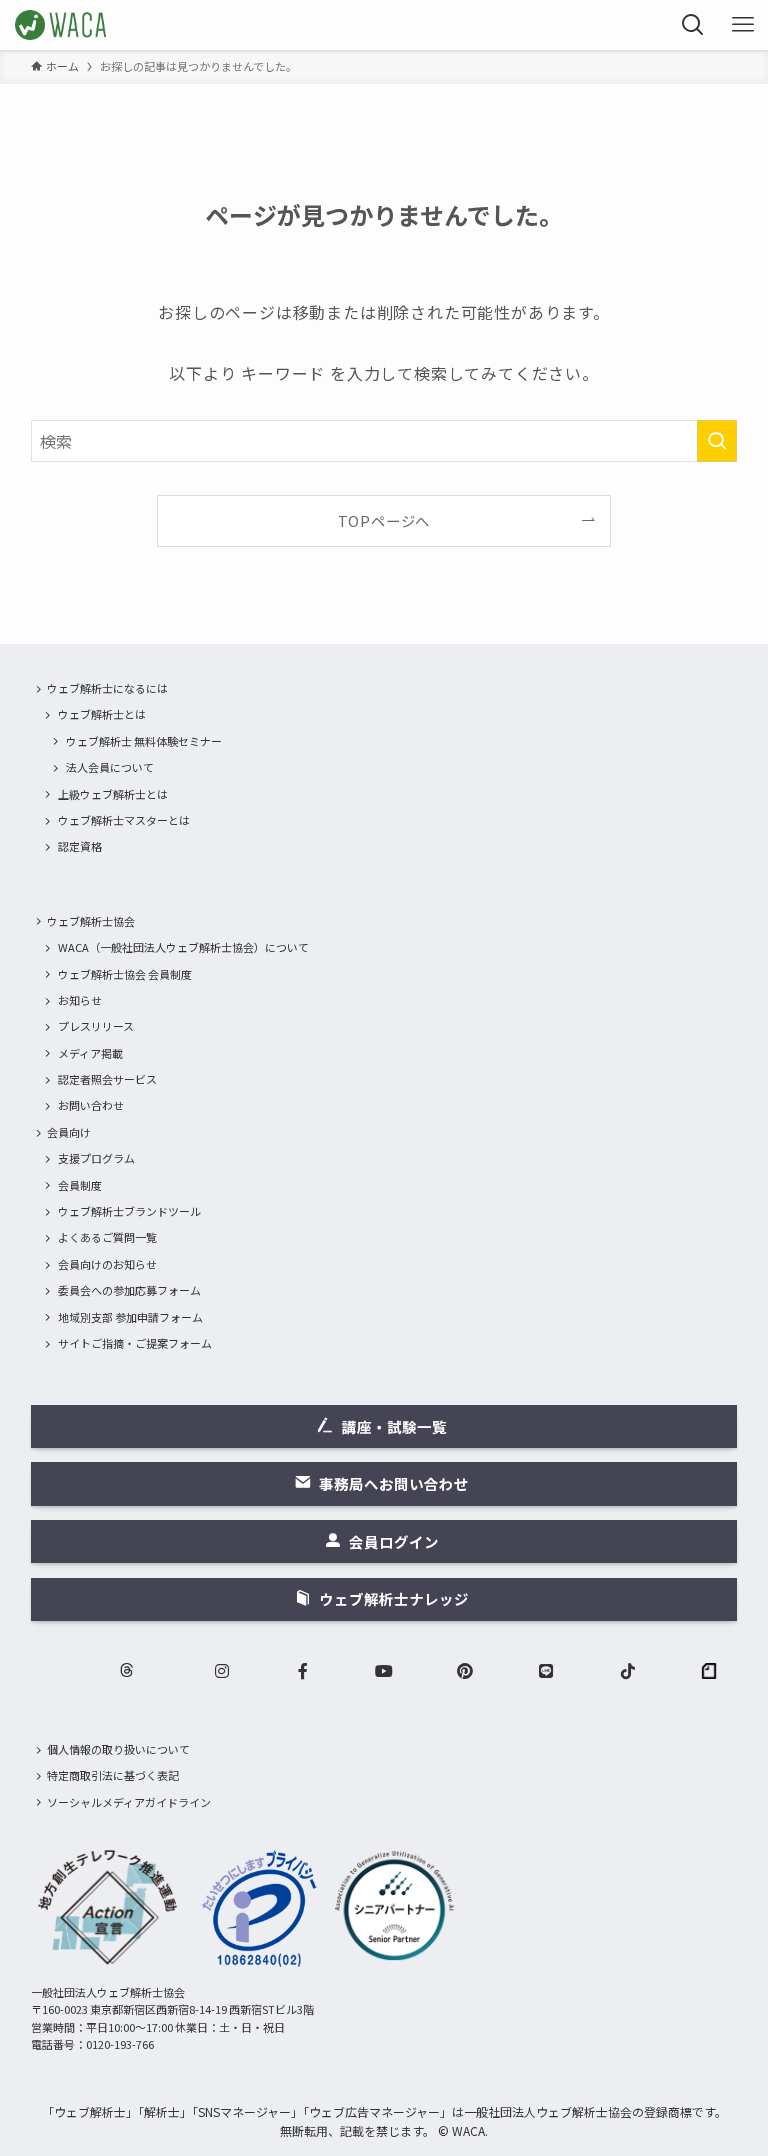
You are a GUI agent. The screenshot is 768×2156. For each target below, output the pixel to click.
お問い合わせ (91, 1105)
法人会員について (110, 767)
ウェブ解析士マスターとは (124, 820)
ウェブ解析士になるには (107, 688)
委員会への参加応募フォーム (129, 1290)
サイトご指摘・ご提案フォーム (135, 1343)
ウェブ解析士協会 (91, 921)
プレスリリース (96, 1026)
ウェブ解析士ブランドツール (129, 1211)
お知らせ (80, 1000)
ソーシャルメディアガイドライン (129, 1802)
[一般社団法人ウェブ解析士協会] (61, 25)
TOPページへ (384, 520)
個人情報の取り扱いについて (118, 1749)
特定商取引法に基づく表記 (113, 1775)
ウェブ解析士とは (102, 714)
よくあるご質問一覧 (107, 1237)
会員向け (69, 1132)
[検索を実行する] (717, 441)
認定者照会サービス (107, 1079)
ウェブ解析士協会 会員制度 (125, 974)
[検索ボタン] (693, 25)
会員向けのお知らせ (107, 1264)
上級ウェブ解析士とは (113, 794)
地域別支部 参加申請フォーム (130, 1317)
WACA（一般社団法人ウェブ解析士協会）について (183, 947)
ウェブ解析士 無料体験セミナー (144, 741)
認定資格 (80, 846)
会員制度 (80, 1185)
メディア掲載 (90, 1053)
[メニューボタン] (743, 25)
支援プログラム (96, 1158)
